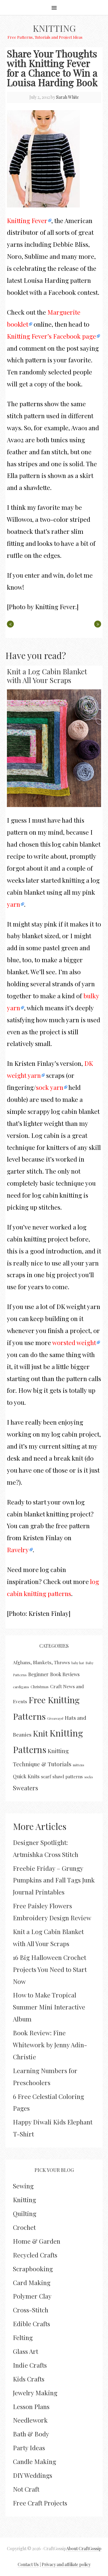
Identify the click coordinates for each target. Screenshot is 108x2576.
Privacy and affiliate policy (66, 2564)
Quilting (25, 2213)
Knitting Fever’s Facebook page (51, 336)
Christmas (40, 1687)
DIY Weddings (33, 2475)
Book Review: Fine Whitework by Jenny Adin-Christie (50, 2045)
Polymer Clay (32, 2296)
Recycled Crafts (35, 2255)
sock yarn (50, 1087)
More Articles (40, 1826)
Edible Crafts (31, 2324)
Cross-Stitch (31, 2310)
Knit (40, 1733)
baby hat (78, 1663)
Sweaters (25, 1788)
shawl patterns (68, 1776)
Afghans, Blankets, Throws (41, 1662)
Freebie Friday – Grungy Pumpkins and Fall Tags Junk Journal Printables (54, 1880)
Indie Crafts (30, 2365)
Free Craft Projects (40, 2503)
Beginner (38, 1674)
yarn (13, 904)
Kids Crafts (29, 2379)
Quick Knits (26, 1776)
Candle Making (34, 2461)
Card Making (32, 2282)
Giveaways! (55, 1718)
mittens (78, 1765)
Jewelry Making (35, 2393)
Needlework (30, 2420)
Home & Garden (37, 2241)
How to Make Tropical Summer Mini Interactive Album (49, 2007)
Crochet (24, 2227)
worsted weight (74, 1342)
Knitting (54, 28)
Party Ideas (29, 2448)
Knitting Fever (27, 220)
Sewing (23, 2186)
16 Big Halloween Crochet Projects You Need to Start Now (50, 1969)
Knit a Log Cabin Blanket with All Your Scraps (47, 676)
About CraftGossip (84, 2549)
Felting (23, 2337)
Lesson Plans (31, 2406)
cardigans (21, 1687)
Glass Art (25, 2351)
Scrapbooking (33, 2269)
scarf (46, 1776)
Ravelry (18, 1550)
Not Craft (26, 2489)
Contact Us (28, 2564)
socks (88, 1777)
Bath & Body (31, 2434)
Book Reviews (65, 1674)
